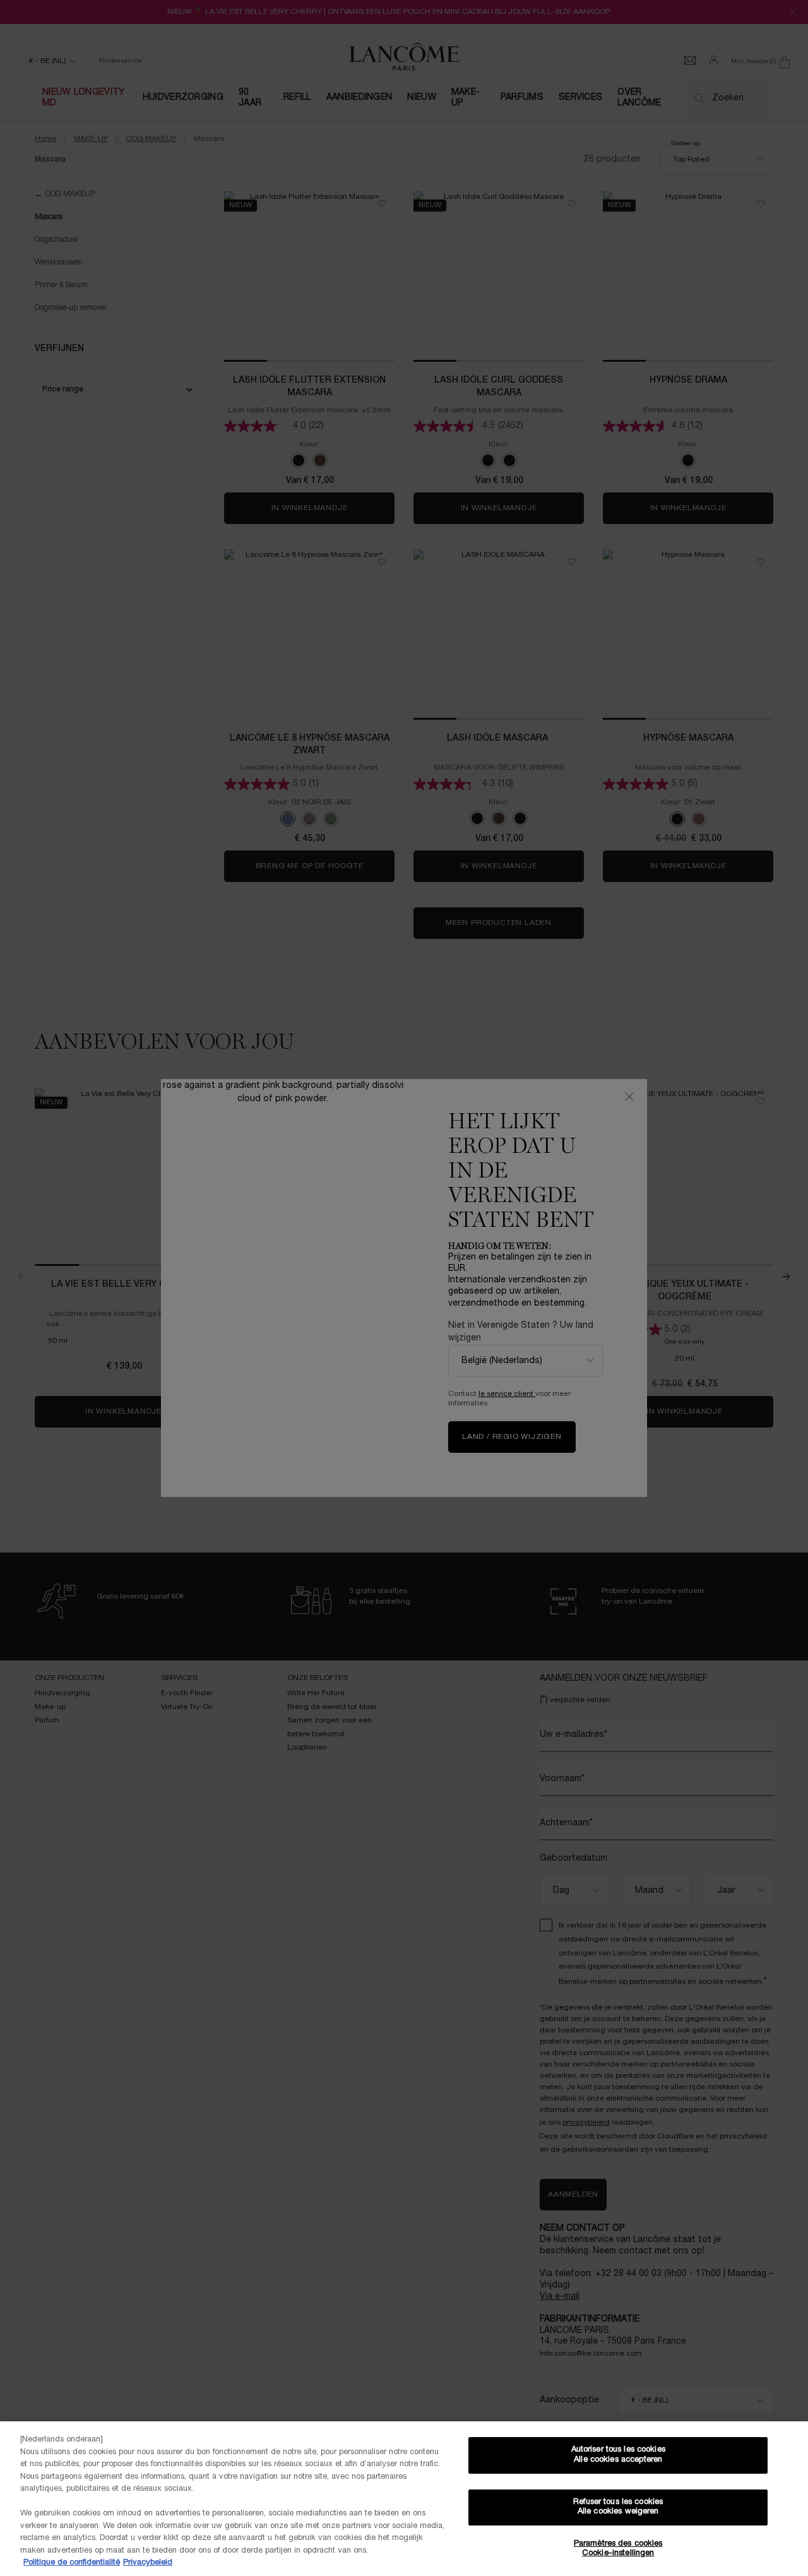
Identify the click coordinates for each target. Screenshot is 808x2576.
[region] (404, 2499)
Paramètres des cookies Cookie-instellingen (618, 2549)
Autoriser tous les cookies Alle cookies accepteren (618, 2455)
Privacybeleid (148, 2563)
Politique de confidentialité (72, 2563)
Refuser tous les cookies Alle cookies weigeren (618, 2507)
